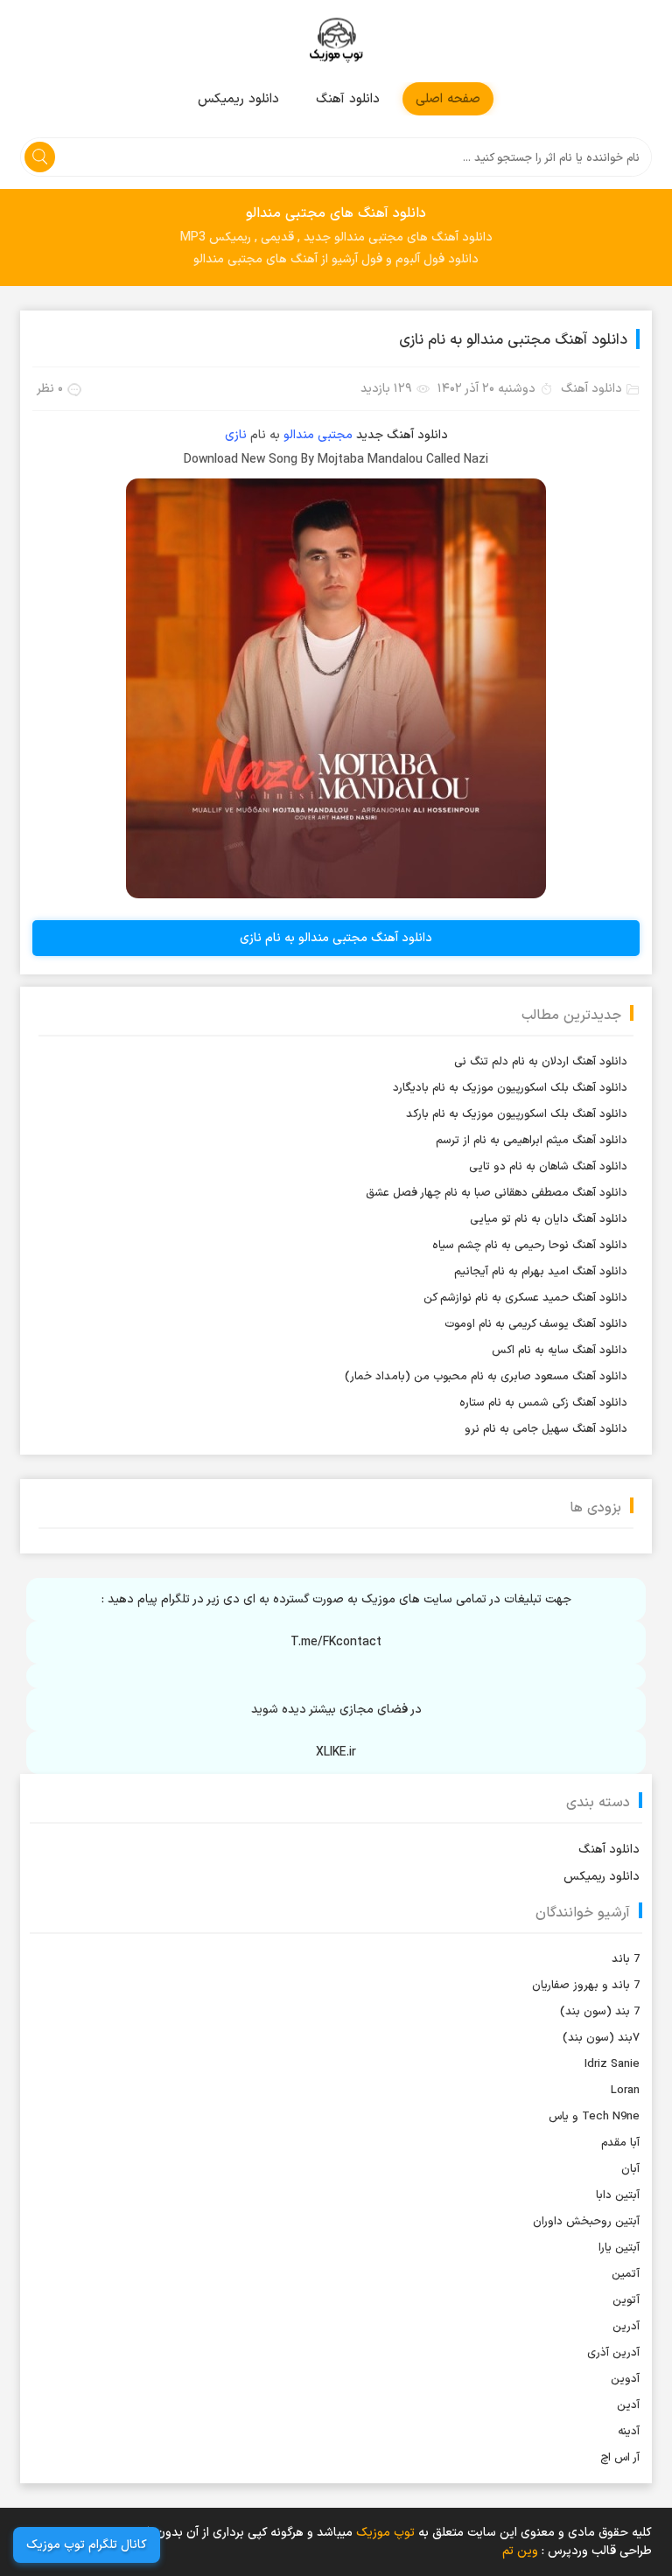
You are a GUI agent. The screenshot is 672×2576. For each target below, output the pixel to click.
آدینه (629, 2432)
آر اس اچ (620, 2458)
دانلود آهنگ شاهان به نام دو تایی (548, 1167)
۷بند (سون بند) (601, 2038)
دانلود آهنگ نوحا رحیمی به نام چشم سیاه (530, 1246)
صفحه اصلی (448, 99)
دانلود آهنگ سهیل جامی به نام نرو (546, 1429)
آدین (628, 2405)
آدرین (626, 2327)
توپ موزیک (336, 41)
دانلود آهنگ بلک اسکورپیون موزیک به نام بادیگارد (510, 1088)
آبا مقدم (620, 2143)
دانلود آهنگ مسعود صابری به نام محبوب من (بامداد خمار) (486, 1377)
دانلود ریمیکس (238, 99)
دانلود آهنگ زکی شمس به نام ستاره (543, 1403)
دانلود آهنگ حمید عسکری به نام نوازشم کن (525, 1298)
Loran (625, 2091)
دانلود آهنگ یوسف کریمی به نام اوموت (536, 1324)
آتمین (626, 2274)
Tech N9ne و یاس (594, 2117)
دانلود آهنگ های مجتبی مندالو (336, 213)
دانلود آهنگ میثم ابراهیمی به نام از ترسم (532, 1141)
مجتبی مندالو (318, 435)
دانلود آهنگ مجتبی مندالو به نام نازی (513, 340)
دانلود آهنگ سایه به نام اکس (560, 1351)
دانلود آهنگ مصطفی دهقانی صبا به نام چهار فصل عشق (497, 1193)
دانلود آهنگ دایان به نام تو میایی (549, 1219)
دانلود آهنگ (348, 99)
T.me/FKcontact (336, 1642)
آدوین (625, 2379)
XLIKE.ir (336, 1752)
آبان (630, 2169)
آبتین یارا (619, 2248)
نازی (236, 435)
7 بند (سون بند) (600, 2012)
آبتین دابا (618, 2196)
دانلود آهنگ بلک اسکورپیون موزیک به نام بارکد (517, 1114)
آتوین (626, 2300)
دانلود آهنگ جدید (402, 435)
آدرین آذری (613, 2353)
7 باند (626, 1959)
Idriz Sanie (612, 2064)
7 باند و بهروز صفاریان (586, 1986)
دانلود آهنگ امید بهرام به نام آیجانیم (541, 1272)
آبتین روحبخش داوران (586, 2222)
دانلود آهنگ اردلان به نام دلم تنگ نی (541, 1062)
